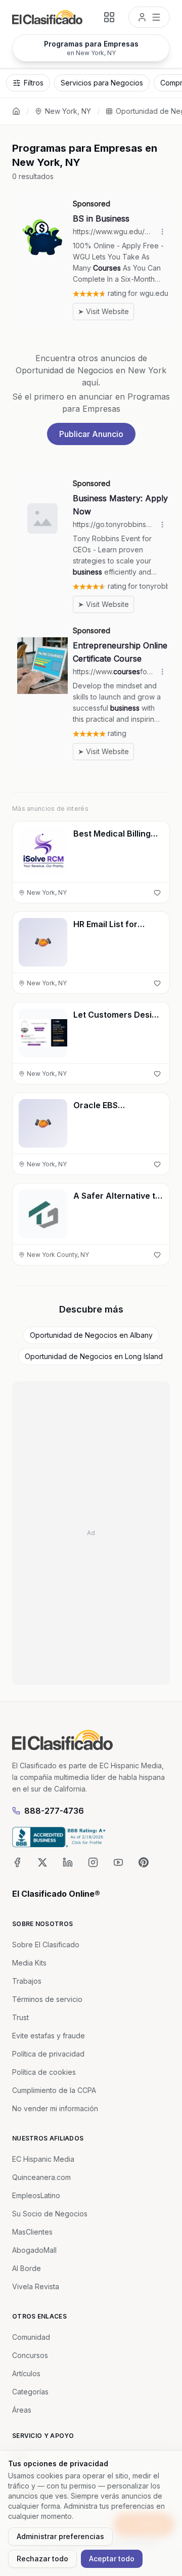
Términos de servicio (47, 1999)
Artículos (26, 2373)
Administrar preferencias (60, 2536)
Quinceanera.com (41, 2177)
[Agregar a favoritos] (157, 893)
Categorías (30, 2392)
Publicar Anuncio (91, 434)
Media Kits (29, 1963)
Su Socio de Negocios (50, 2214)
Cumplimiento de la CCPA (54, 2090)
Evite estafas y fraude (49, 2036)
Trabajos (27, 1981)
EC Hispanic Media (43, 2159)
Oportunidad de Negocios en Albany (91, 1335)
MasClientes (32, 2232)
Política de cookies (44, 2072)
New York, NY (68, 111)
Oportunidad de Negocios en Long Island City (94, 1356)
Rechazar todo (42, 2559)
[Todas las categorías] (109, 17)
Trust (20, 2017)
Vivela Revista (36, 2286)
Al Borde (27, 2268)
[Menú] (149, 17)
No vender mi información (55, 2108)
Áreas (22, 2410)
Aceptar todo (112, 2559)
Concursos (30, 2355)
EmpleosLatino (36, 2195)
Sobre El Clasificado (46, 1945)
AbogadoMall (34, 2250)
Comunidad (31, 2337)
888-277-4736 (54, 1811)
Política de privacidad (48, 2054)
